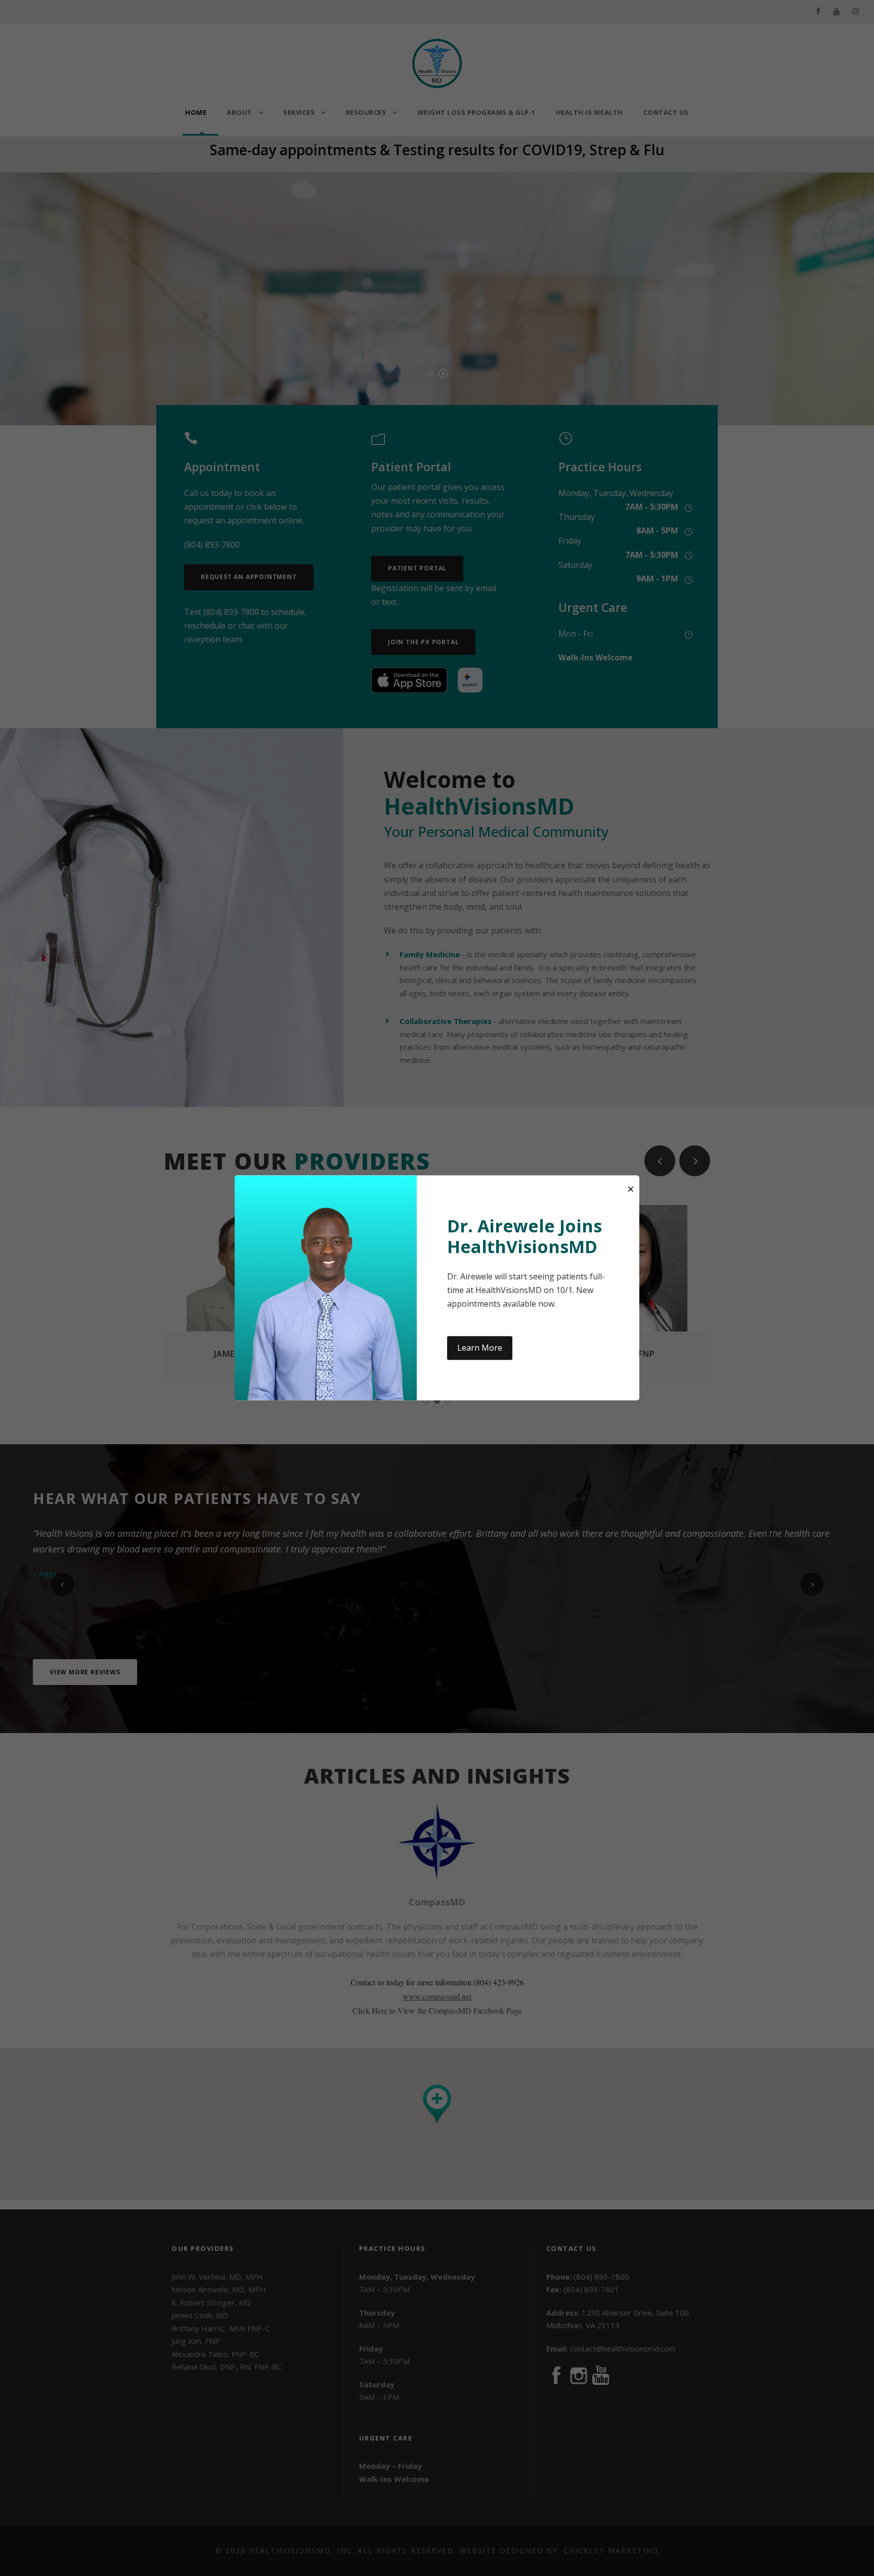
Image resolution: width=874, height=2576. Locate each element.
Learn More (480, 1348)
